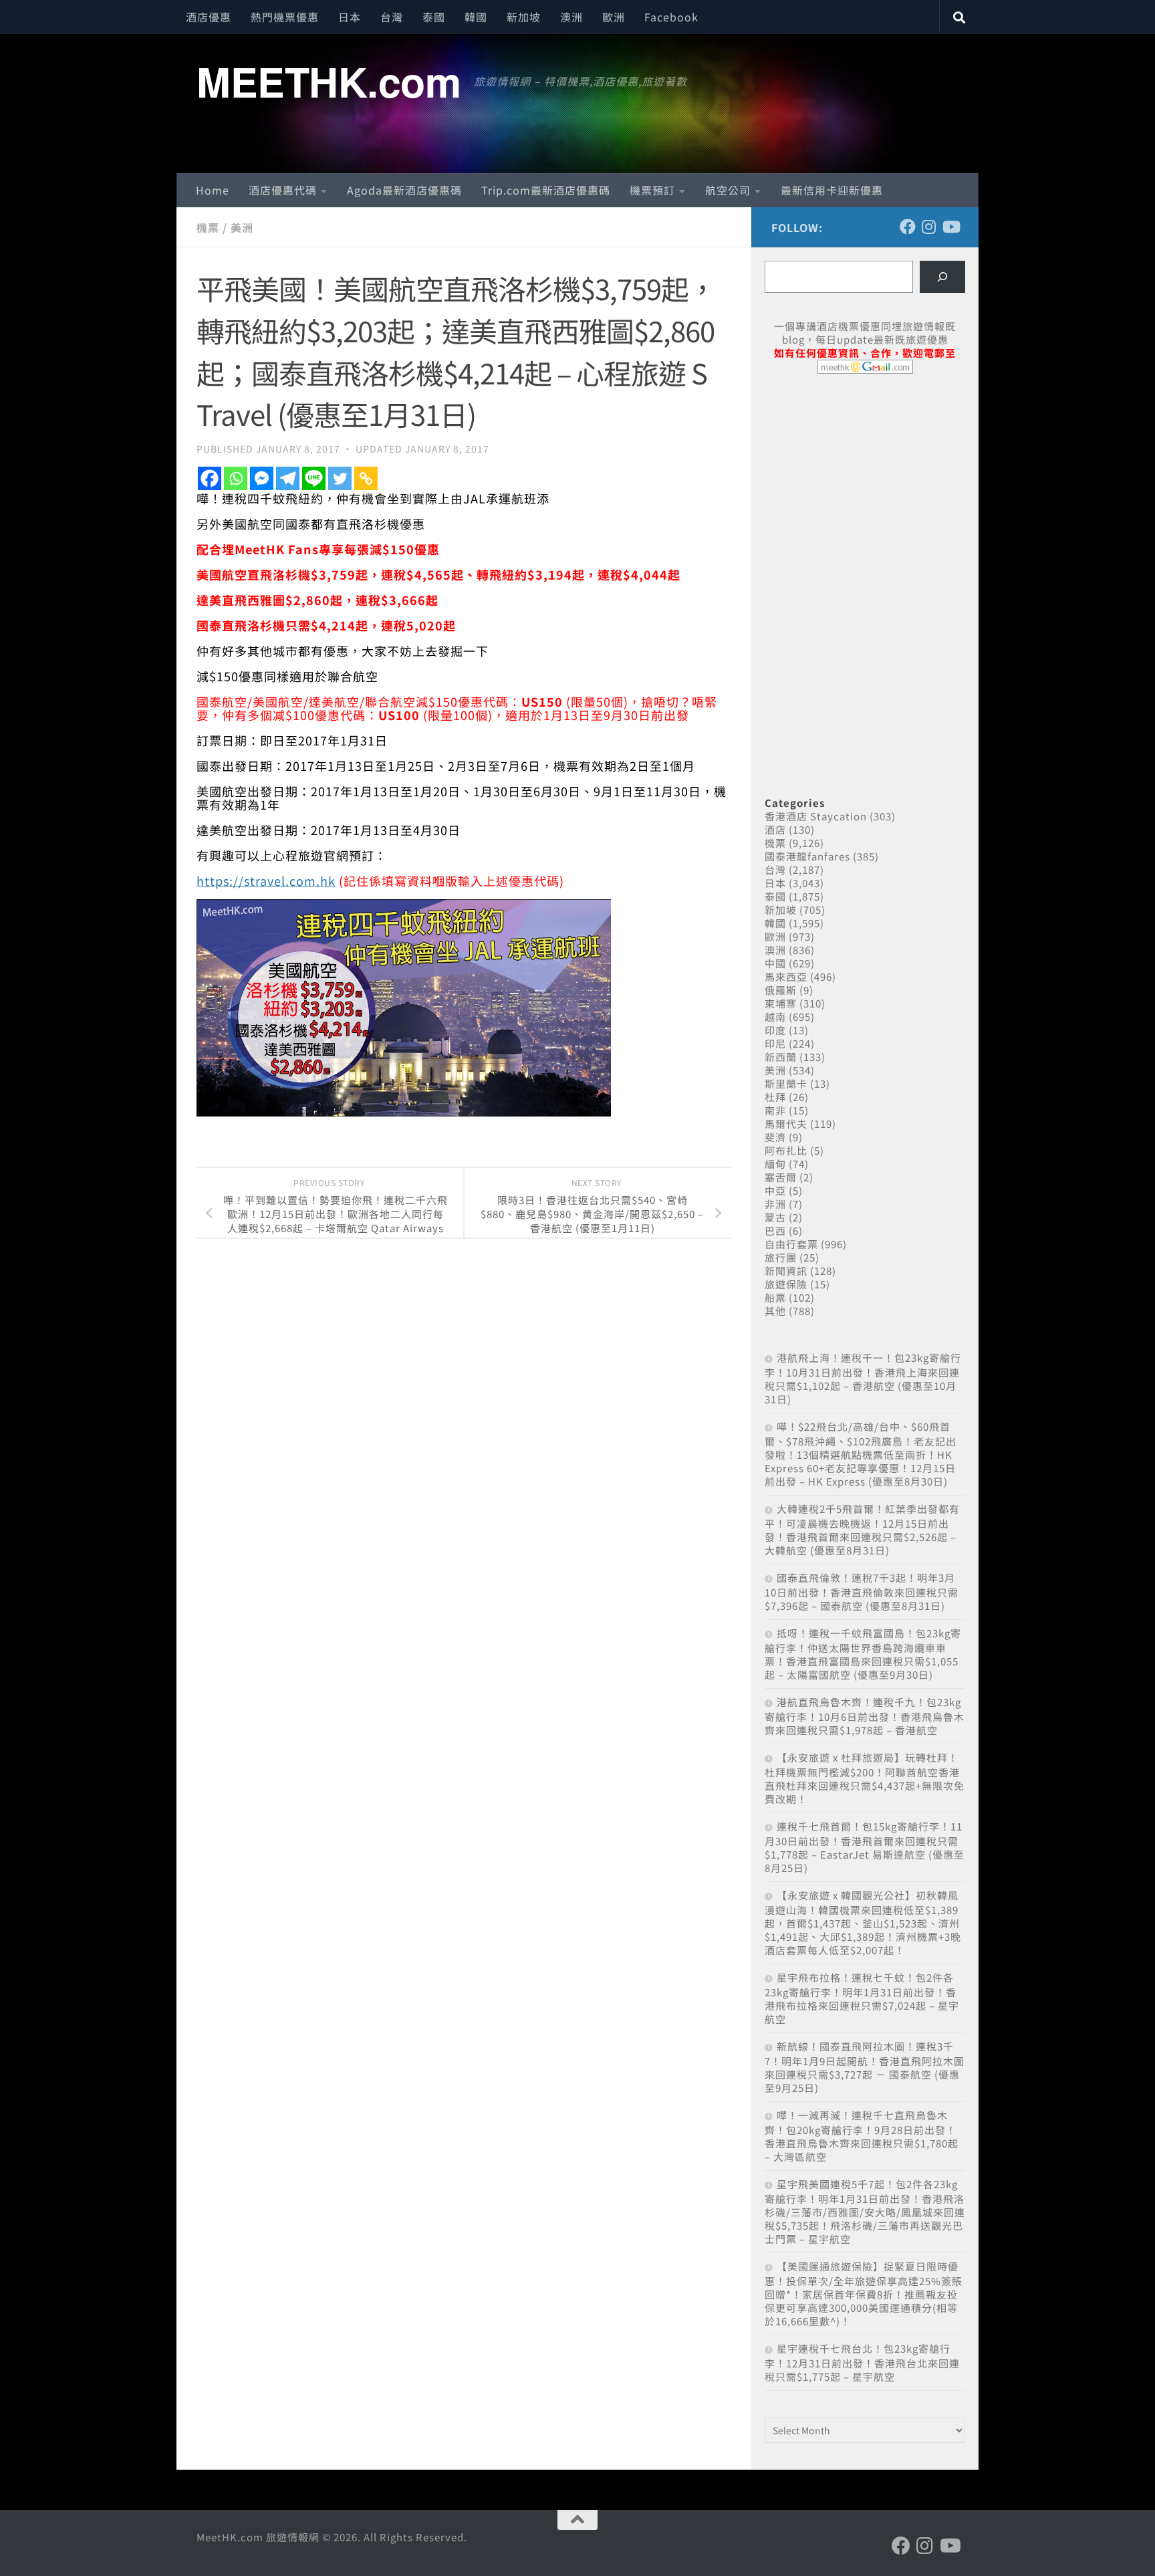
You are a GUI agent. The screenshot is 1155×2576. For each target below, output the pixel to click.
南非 (775, 1110)
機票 (208, 227)
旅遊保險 (786, 1284)
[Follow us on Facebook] (908, 227)
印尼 (775, 1043)
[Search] (942, 277)
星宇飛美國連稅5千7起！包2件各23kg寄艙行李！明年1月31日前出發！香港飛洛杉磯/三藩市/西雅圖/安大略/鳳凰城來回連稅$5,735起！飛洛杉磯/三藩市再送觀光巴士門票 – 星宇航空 (865, 2211)
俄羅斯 (781, 990)
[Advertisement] (865, 487)
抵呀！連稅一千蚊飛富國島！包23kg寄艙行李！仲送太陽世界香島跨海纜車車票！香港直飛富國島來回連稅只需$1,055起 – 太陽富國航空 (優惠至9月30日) (863, 1654)
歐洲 (614, 17)
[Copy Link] (366, 478)
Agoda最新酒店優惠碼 (404, 190)
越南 (775, 1017)
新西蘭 (781, 1057)
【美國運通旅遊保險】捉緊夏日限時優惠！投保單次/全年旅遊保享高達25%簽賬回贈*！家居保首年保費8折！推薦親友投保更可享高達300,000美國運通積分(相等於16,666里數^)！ (864, 2294)
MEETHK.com (329, 81)
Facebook (671, 17)
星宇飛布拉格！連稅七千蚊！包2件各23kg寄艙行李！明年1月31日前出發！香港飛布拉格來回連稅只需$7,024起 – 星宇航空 (862, 1998)
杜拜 (775, 1097)
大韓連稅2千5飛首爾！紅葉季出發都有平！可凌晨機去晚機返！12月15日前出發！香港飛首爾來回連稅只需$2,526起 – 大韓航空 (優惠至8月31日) (862, 1529)
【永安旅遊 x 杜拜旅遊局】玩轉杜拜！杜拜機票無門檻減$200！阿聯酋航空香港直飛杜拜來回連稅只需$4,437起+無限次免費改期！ (865, 1778)
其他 (775, 1311)
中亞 (775, 1190)
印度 (775, 1030)
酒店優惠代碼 (283, 190)
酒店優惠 (209, 17)
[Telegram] (288, 478)
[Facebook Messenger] (262, 478)
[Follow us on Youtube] (950, 227)
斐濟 (775, 1137)
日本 (350, 17)
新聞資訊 (786, 1271)
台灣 (392, 17)
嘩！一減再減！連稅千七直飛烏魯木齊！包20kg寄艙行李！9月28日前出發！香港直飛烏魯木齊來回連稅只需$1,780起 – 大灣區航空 (862, 2136)
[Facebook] (210, 478)
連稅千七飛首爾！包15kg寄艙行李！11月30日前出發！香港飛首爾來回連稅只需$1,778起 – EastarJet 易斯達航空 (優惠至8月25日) (865, 1847)
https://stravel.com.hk (266, 881)
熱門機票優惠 (285, 17)
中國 (775, 963)
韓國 (476, 17)
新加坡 (524, 17)
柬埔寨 (781, 1003)
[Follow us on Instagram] (929, 227)
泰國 (434, 17)
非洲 (775, 1204)
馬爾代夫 (786, 1124)
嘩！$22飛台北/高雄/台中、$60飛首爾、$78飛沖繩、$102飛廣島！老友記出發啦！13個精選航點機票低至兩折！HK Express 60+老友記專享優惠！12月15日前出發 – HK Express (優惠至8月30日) (861, 1454)
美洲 (242, 227)
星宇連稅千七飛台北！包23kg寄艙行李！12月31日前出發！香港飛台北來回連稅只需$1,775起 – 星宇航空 (862, 2362)
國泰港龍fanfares (807, 856)
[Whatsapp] (236, 478)
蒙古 (775, 1217)
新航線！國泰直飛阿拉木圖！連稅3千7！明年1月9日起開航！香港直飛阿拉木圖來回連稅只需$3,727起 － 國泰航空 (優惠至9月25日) (865, 2067)
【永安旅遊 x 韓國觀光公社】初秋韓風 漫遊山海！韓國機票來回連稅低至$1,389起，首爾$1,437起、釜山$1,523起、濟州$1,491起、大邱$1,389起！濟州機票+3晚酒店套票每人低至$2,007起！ (863, 1922)
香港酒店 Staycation (816, 816)
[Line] (314, 478)
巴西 (775, 1231)
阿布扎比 (786, 1150)
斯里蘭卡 (786, 1083)
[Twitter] (340, 478)
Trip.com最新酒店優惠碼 (546, 190)
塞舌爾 (781, 1177)
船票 (775, 1297)
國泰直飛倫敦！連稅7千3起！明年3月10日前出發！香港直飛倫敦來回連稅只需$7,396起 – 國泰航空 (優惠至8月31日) (862, 1592)
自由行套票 (791, 1244)
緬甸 (775, 1164)
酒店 (775, 829)
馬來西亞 (786, 976)
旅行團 (781, 1257)
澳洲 (571, 17)
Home (213, 190)
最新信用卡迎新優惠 (832, 190)
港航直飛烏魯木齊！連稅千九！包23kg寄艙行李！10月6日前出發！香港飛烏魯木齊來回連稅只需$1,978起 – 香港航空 (865, 1716)
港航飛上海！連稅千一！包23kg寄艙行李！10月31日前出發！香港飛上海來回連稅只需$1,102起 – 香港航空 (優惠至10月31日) (863, 1378)
